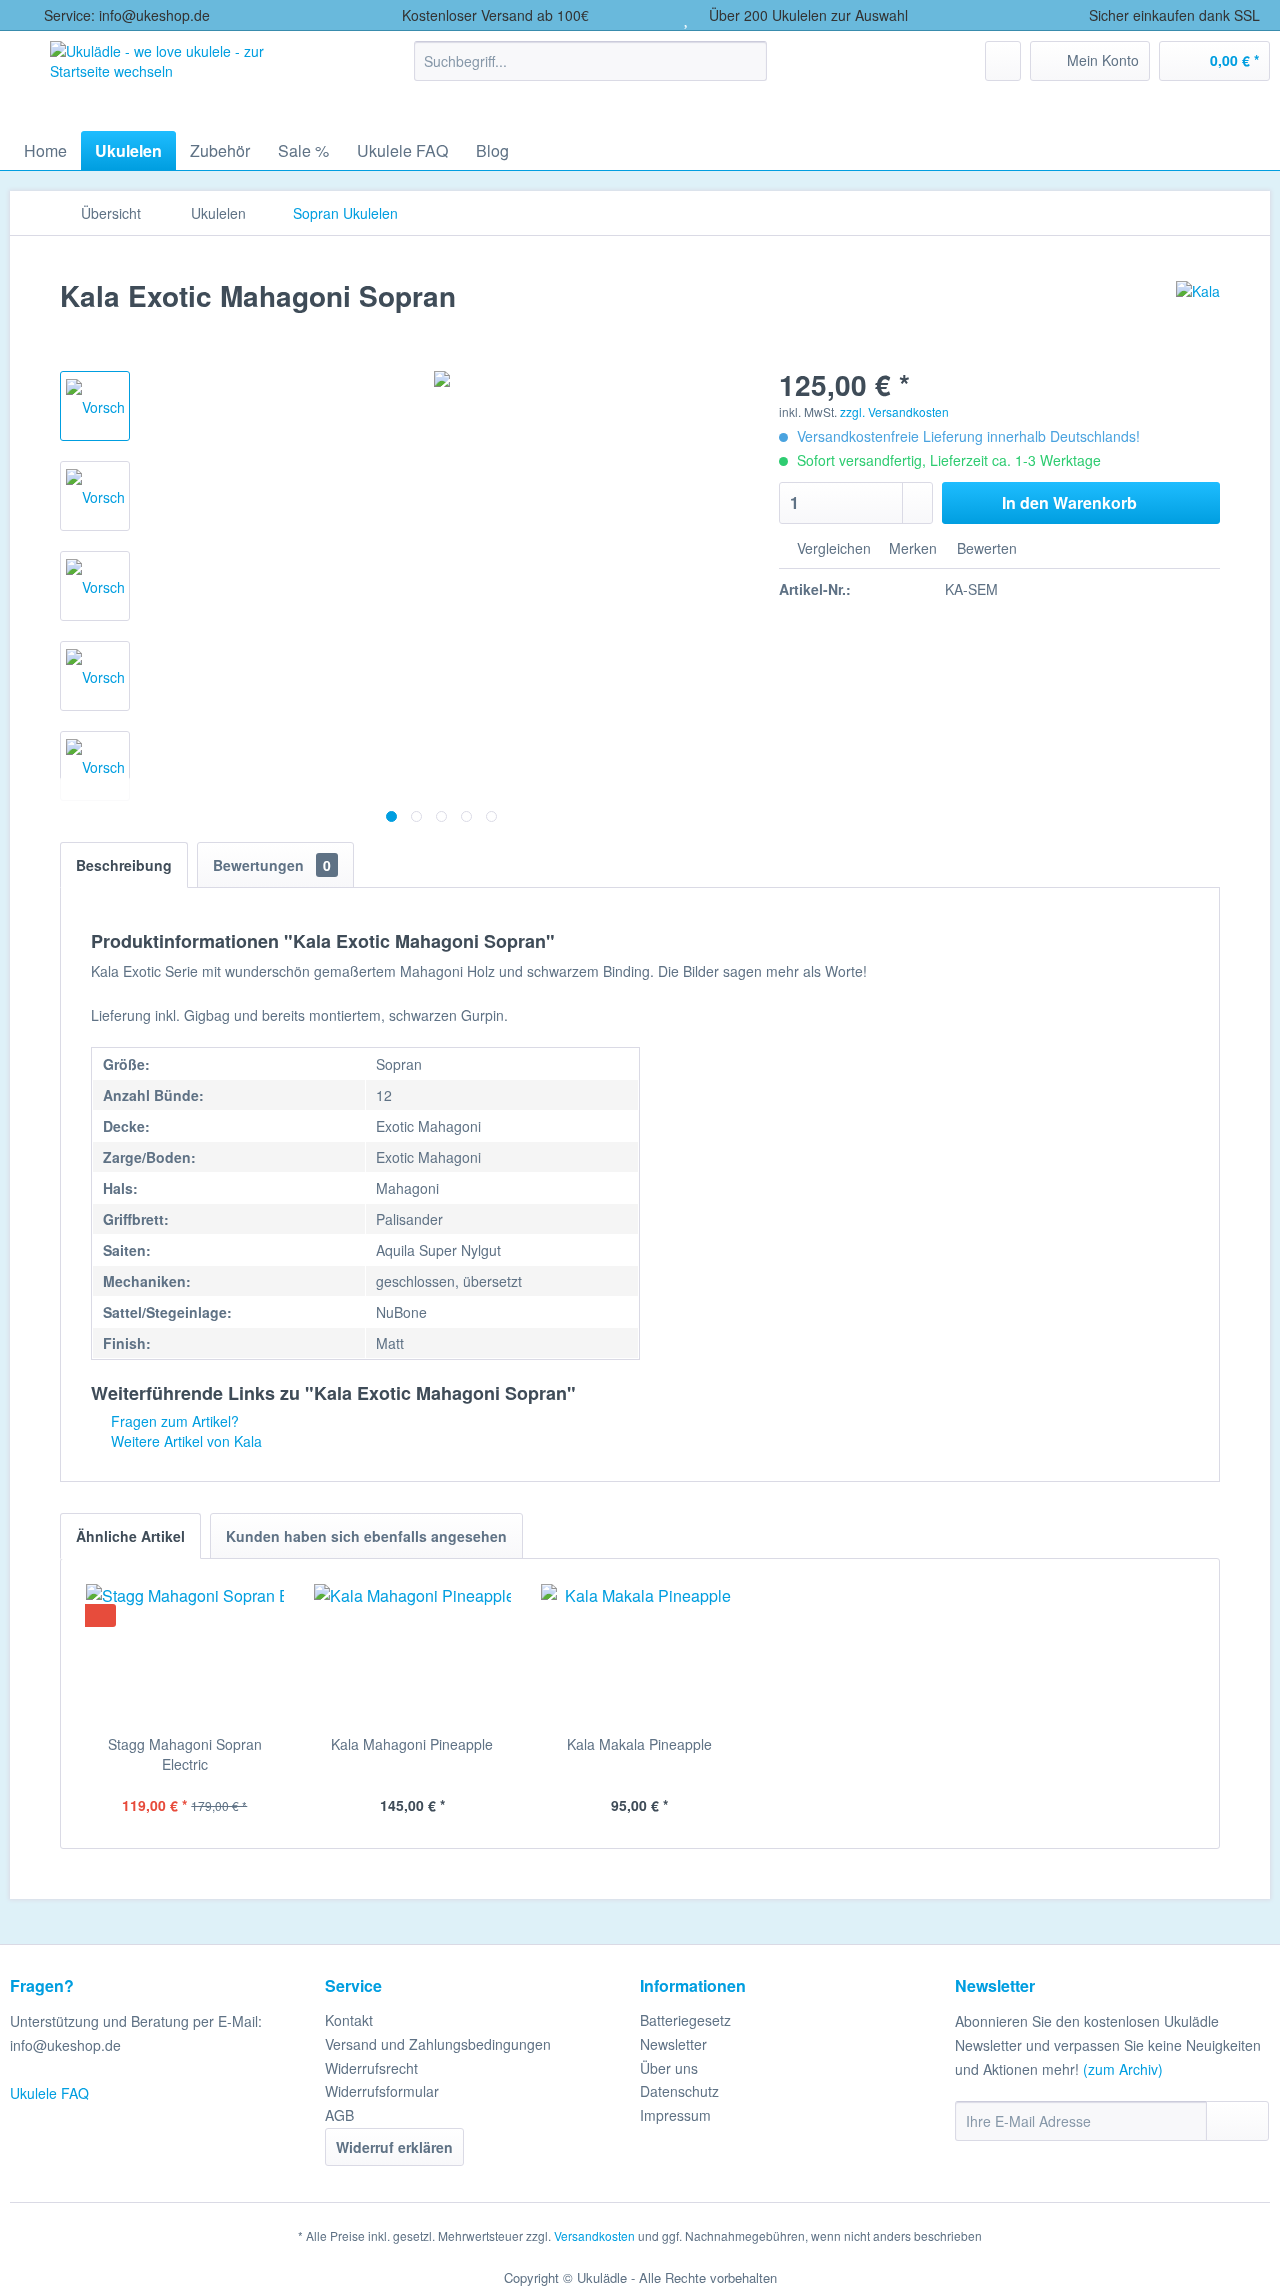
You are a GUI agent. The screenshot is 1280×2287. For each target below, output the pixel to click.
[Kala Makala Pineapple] (640, 1654)
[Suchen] (748, 61)
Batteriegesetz (685, 2020)
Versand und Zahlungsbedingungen (438, 2044)
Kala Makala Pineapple (639, 1744)
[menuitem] (590, 61)
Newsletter (673, 2044)
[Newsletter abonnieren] (1237, 2121)
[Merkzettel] (1003, 61)
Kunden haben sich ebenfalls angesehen (366, 1536)
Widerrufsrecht (371, 2068)
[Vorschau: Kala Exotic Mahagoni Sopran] (95, 406)
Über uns (669, 2068)
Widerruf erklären (394, 2147)
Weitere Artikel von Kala (184, 1441)
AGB (339, 2115)
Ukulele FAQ (49, 2093)
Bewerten (985, 548)
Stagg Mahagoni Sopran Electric (185, 1754)
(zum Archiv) (1123, 2069)
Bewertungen (272, 865)
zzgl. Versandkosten (894, 411)
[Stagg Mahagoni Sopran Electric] (185, 1654)
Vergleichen (832, 548)
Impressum (675, 2115)
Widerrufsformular (382, 2091)
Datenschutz (679, 2091)
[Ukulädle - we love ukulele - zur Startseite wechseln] (188, 76)
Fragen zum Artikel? (173, 1421)
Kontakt (349, 2020)
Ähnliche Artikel (130, 1536)
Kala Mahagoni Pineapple (412, 1744)
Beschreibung (124, 865)
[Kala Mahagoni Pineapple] (413, 1654)
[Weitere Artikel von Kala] (1198, 316)
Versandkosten (594, 2235)
